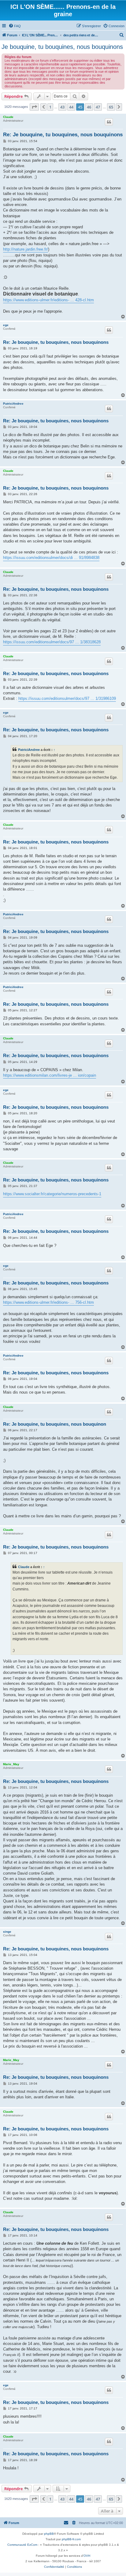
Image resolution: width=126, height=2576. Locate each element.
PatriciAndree (13, 404)
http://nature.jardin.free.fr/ (26, 249)
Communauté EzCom (22, 2545)
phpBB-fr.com (71, 2539)
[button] (34, 107)
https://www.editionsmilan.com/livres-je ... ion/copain (50, 1075)
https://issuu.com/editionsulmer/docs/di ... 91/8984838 (51, 558)
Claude (8, 117)
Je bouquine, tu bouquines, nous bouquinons (62, 47)
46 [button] (89, 107)
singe (7, 1932)
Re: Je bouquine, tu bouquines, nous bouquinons (63, 135)
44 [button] (71, 107)
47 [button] (98, 107)
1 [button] (50, 107)
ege (6, 325)
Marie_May (11, 1764)
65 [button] (111, 107)
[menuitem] (15, 26)
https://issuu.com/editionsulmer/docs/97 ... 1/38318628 (52, 642)
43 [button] (62, 107)
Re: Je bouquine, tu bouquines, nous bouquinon (55, 1424)
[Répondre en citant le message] (109, 122)
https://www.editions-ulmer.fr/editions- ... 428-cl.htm (48, 300)
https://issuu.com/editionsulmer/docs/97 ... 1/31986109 (67, 698)
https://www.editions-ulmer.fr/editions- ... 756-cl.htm (48, 1302)
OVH (87, 2556)
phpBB (49, 2534)
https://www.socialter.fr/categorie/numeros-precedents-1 (52, 1194)
